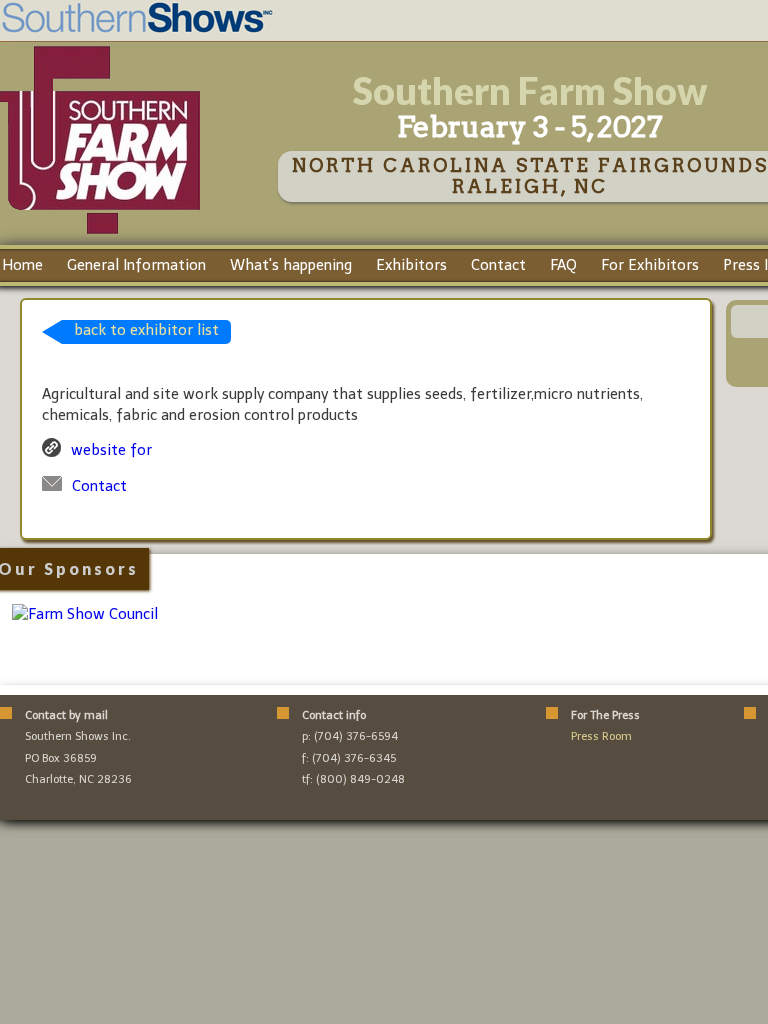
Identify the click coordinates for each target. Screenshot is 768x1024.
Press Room (601, 736)
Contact (498, 265)
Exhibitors (411, 265)
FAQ (563, 265)
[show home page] (100, 233)
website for (111, 450)
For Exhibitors (650, 265)
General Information (136, 265)
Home (22, 265)
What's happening (291, 265)
